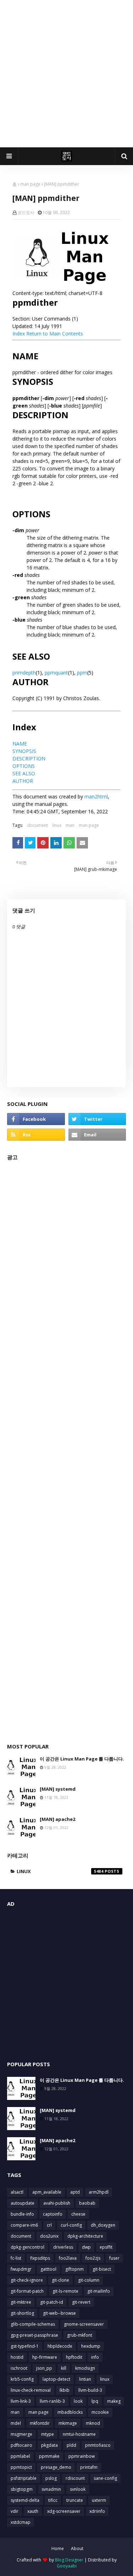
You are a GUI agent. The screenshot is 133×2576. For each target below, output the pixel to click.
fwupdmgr (21, 2269)
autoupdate (23, 2203)
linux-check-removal (31, 2390)
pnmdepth (24, 673)
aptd (75, 2192)
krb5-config (22, 2379)
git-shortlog (22, 2313)
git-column (89, 2280)
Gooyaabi (67, 2566)
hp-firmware (45, 2357)
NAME (20, 744)
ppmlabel (20, 2456)
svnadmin (51, 2489)
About (77, 2548)
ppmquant (56, 673)
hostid (17, 2357)
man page (30, 184)
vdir (15, 2511)
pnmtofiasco (98, 2445)
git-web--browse (59, 2313)
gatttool (48, 2269)
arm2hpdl (99, 2192)
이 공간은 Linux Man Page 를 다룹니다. (82, 1759)
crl (49, 2225)
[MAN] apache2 (57, 1819)
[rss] (36, 1135)
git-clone (60, 2280)
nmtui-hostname (79, 2434)
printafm (89, 2467)
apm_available (47, 2192)
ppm (82, 673)
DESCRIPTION (29, 758)
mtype (48, 2434)
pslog (51, 2478)
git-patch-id (52, 2302)
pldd (71, 2445)
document (38, 825)
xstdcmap (21, 2522)
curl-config (71, 2225)
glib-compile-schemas (33, 2324)
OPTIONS (24, 766)
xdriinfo (97, 2511)
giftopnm (74, 2269)
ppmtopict (21, 2467)
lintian (85, 2379)
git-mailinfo (99, 2291)
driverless (63, 2247)
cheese (78, 2214)
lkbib (65, 2390)
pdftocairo (21, 2445)
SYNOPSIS (24, 751)
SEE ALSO (24, 773)
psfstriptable (24, 2478)
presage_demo (56, 2467)
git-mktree (21, 2302)
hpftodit (74, 2357)
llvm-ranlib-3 (52, 2401)
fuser (114, 2258)
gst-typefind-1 (25, 2346)
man (70, 825)
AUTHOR (23, 781)
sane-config (105, 2478)
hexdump (91, 2346)
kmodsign (85, 2368)
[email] (97, 1135)
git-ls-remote (65, 2291)
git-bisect (102, 2269)
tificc (53, 2500)
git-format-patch (27, 2291)
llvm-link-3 (21, 2401)
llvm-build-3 (90, 2390)
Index (19, 334)
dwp (86, 2247)
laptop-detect (56, 2379)
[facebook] (36, 1119)
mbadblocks (70, 2412)
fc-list (16, 2258)
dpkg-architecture (85, 2236)
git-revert (81, 2302)
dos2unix (49, 2236)
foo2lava (68, 2258)
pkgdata (49, 2445)
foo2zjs (93, 2258)
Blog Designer (69, 2560)
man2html (96, 796)
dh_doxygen (103, 2225)
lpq (95, 2401)
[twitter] (97, 1119)
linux (57, 825)
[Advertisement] (66, 74)
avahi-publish (57, 2203)
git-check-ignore (27, 2280)
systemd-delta (25, 2500)
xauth (33, 2511)
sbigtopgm (22, 2489)
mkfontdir (40, 2423)
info (95, 2357)
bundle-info (22, 2214)
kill (64, 2368)
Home (58, 2548)
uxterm (99, 2500)
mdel (16, 2423)
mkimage (68, 2423)
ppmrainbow (82, 2456)
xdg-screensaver (64, 2511)
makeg (114, 2401)
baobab (87, 2203)
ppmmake (49, 2456)
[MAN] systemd (58, 1789)
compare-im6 (24, 2225)
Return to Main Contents (55, 334)
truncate (75, 2500)
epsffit (106, 2247)
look (78, 2401)
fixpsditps (40, 2258)
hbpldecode (60, 2346)
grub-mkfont (80, 2335)
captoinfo (53, 2214)
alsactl (17, 2192)
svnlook (78, 2489)
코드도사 (26, 212)
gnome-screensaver (84, 2324)
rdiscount (75, 2478)
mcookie (100, 2412)
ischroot (19, 2368)
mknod (93, 2423)
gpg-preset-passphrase (34, 2335)
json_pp (44, 2368)
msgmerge (21, 2434)
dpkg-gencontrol (27, 2247)
